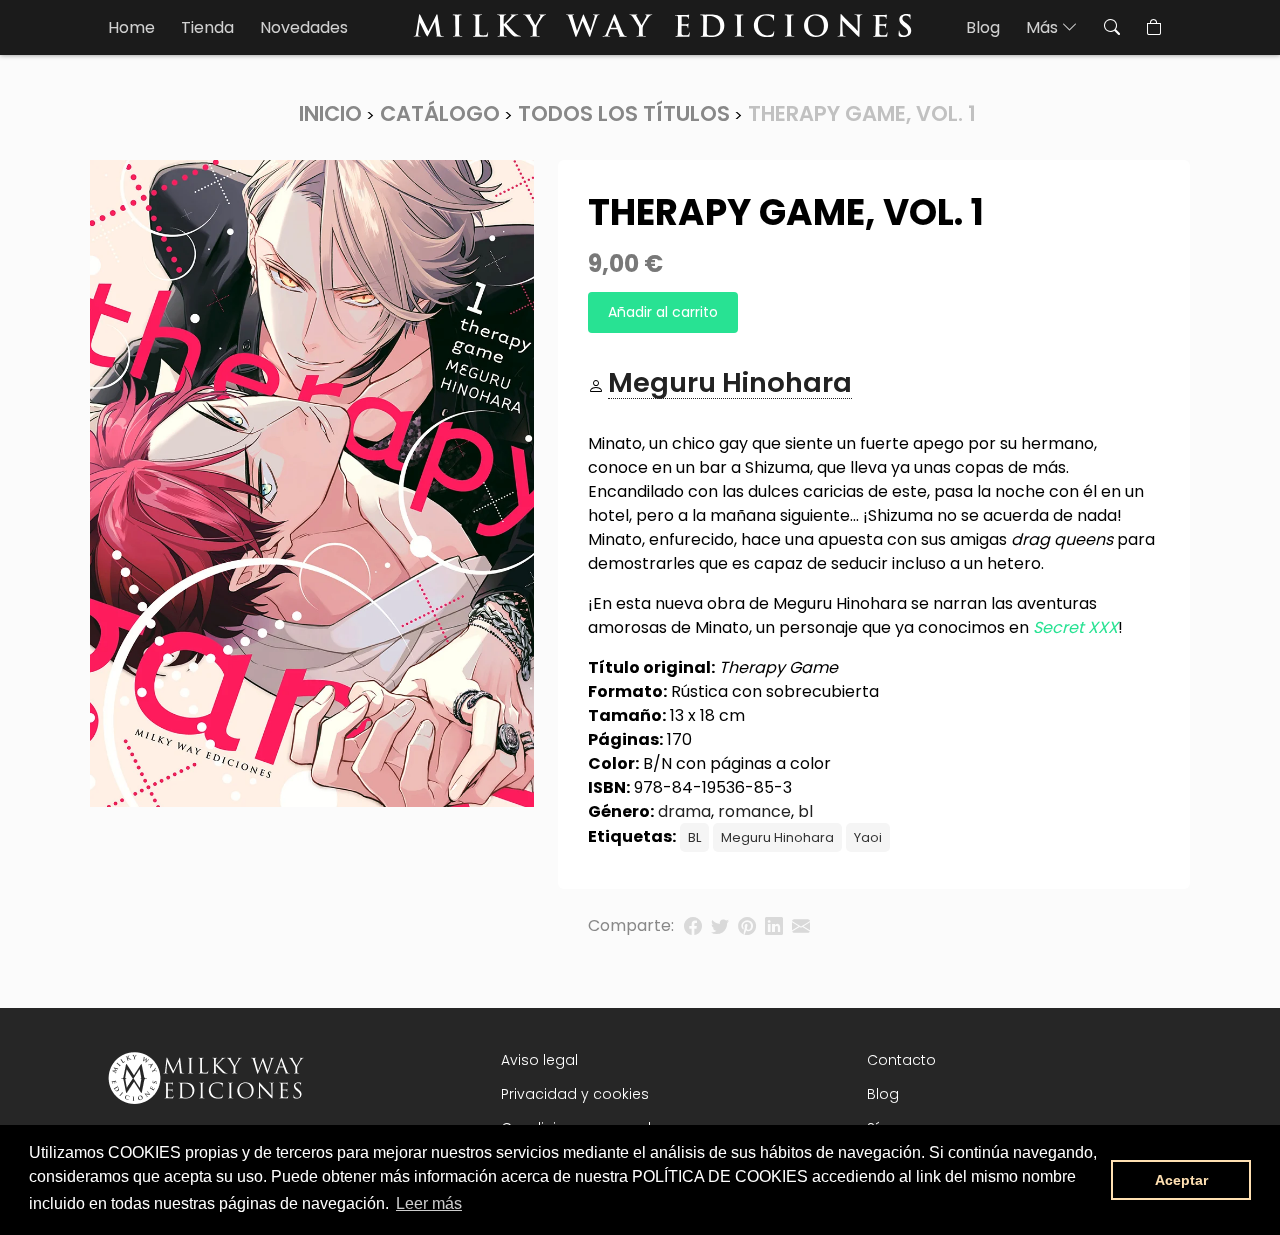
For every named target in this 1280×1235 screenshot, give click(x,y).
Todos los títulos (624, 113)
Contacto (901, 1060)
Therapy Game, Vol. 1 (862, 113)
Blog (983, 27)
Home (131, 27)
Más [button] (1044, 27)
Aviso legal (539, 1060)
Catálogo (440, 113)
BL (694, 837)
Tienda (207, 27)
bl (805, 811)
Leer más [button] (429, 1203)
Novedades (304, 27)
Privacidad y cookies (575, 1094)
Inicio (330, 113)
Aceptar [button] (1181, 1180)
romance (754, 811)
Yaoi (868, 837)
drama (684, 811)
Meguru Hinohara (777, 837)
